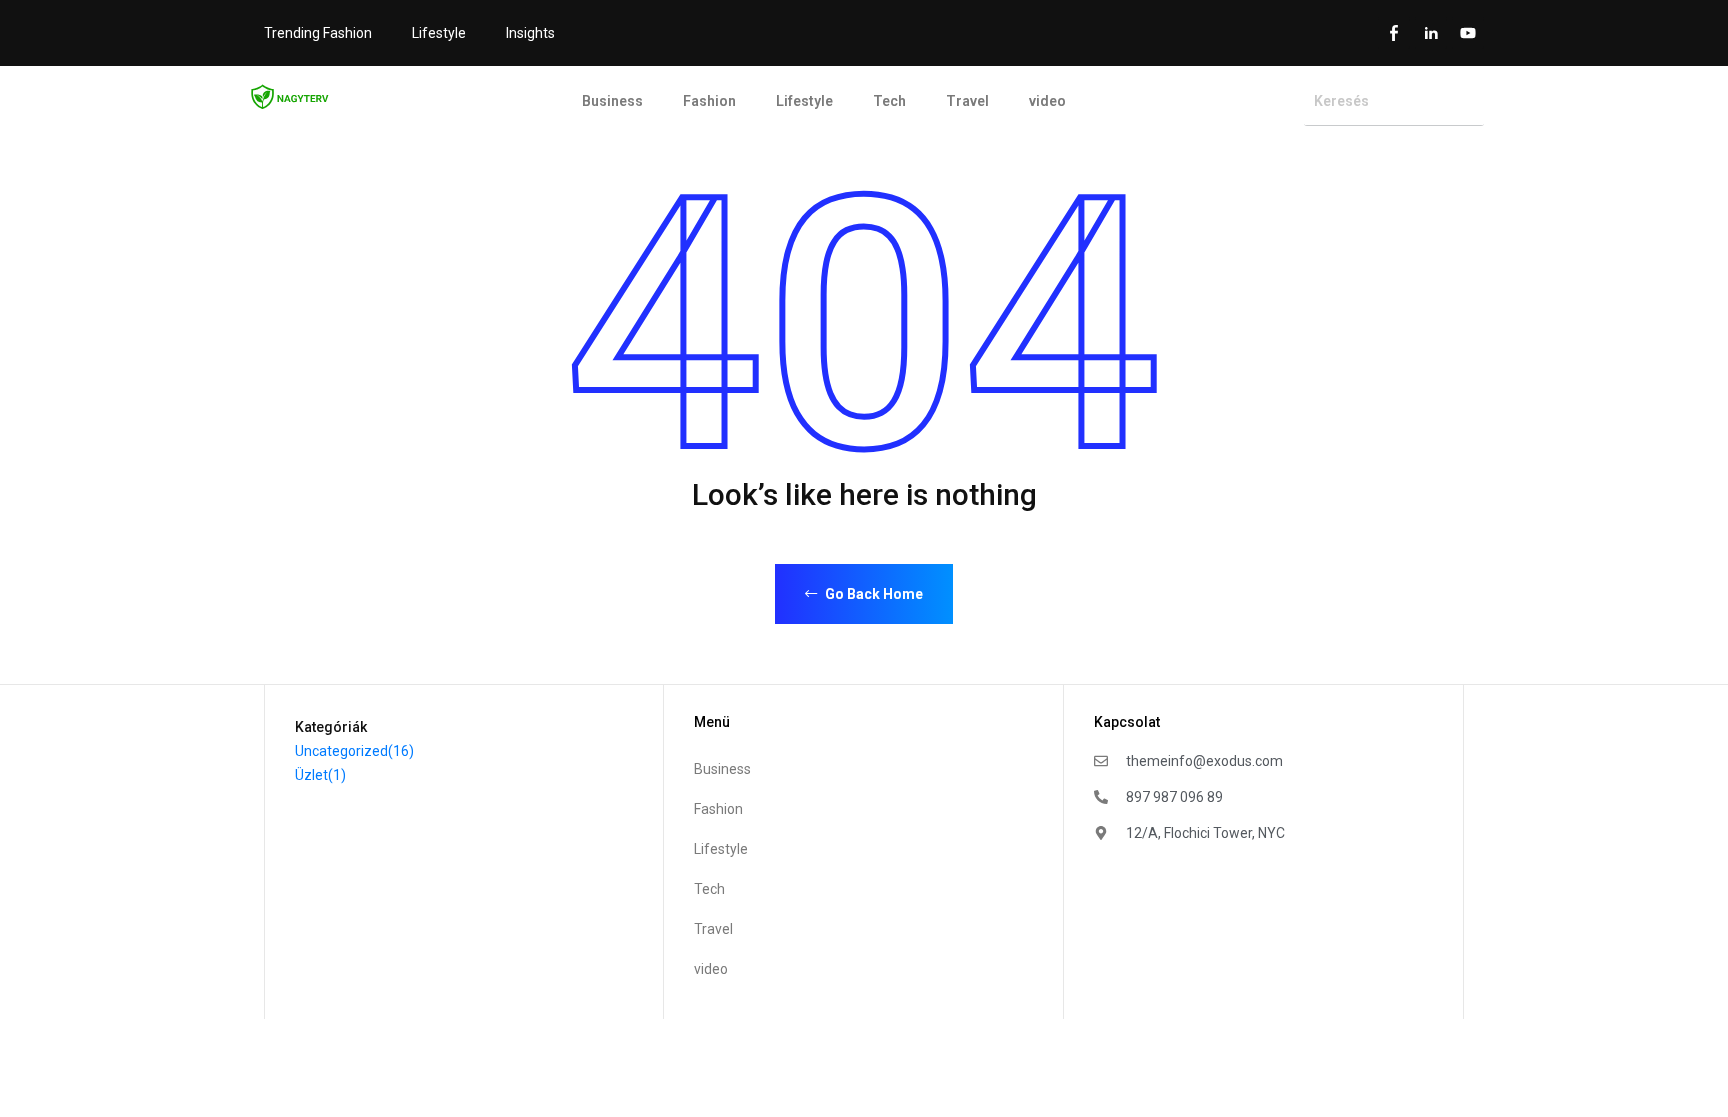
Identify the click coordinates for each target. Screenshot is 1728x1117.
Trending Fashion (318, 33)
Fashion (709, 101)
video (1047, 101)
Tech (889, 101)
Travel (967, 101)
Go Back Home (872, 594)
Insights (530, 33)
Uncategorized (354, 751)
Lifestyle (439, 33)
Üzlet (320, 775)
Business (612, 101)
